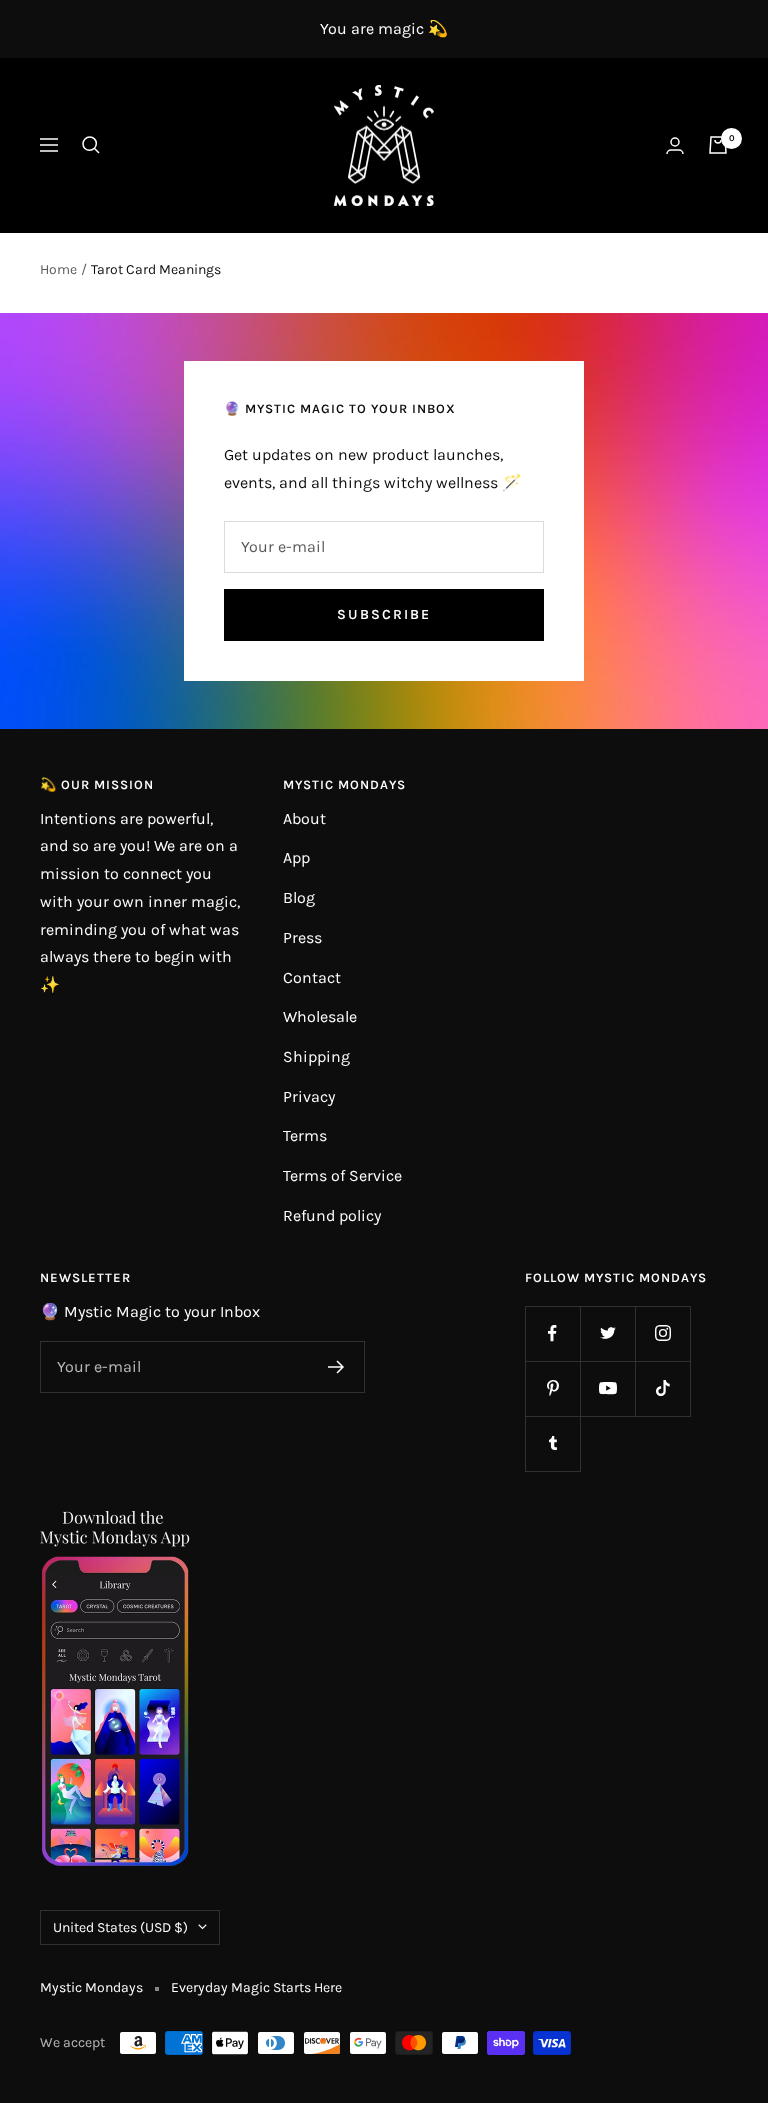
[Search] (91, 145)
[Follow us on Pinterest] (552, 1388)
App (296, 857)
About (304, 818)
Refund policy (332, 1215)
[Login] (675, 145)
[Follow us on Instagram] (662, 1333)
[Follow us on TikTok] (662, 1388)
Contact (312, 977)
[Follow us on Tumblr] (552, 1443)
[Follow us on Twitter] (607, 1333)
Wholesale (320, 1016)
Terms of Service (342, 1175)
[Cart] (718, 145)
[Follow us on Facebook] (552, 1333)
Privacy (309, 1096)
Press (302, 937)
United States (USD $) (120, 1927)
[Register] (336, 1367)
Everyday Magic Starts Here (256, 1987)
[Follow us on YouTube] (607, 1388)
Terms (305, 1135)
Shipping (316, 1056)
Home (58, 269)
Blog (299, 897)
